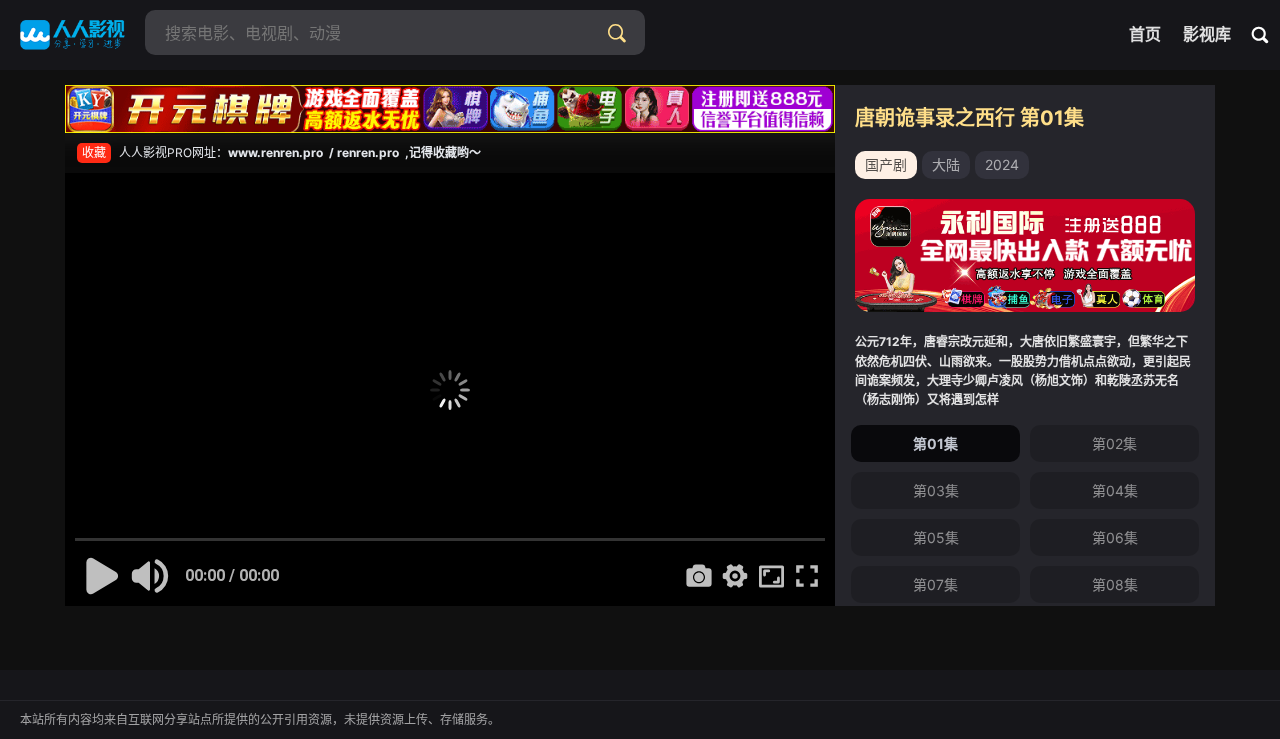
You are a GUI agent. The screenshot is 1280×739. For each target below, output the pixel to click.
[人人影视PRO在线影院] (72, 35)
